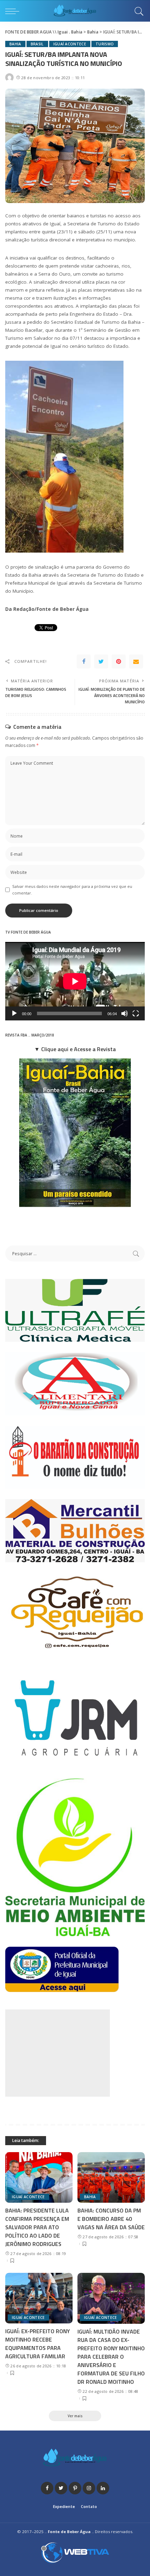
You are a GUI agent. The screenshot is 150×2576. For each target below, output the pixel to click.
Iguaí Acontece (70, 44)
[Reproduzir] (14, 1013)
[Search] (137, 11)
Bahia (15, 44)
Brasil (37, 44)
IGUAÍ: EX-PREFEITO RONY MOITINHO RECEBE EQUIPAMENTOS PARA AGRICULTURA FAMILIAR (37, 2344)
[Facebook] (84, 661)
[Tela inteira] (136, 1013)
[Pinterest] (119, 661)
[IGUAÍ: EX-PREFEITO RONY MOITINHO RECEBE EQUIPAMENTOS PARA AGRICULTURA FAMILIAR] (39, 2298)
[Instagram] (89, 2488)
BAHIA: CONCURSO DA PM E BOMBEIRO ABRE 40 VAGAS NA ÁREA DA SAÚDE (111, 2219)
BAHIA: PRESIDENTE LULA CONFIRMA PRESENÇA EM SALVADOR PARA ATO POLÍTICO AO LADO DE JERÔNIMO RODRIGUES (37, 2227)
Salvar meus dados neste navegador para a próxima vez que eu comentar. (72, 890)
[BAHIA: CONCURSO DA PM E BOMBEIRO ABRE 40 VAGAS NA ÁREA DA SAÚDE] (111, 2177)
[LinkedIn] (103, 2488)
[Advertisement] (58, 2053)
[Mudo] (125, 1013)
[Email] (136, 661)
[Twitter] (101, 661)
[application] (75, 981)
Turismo (105, 44)
